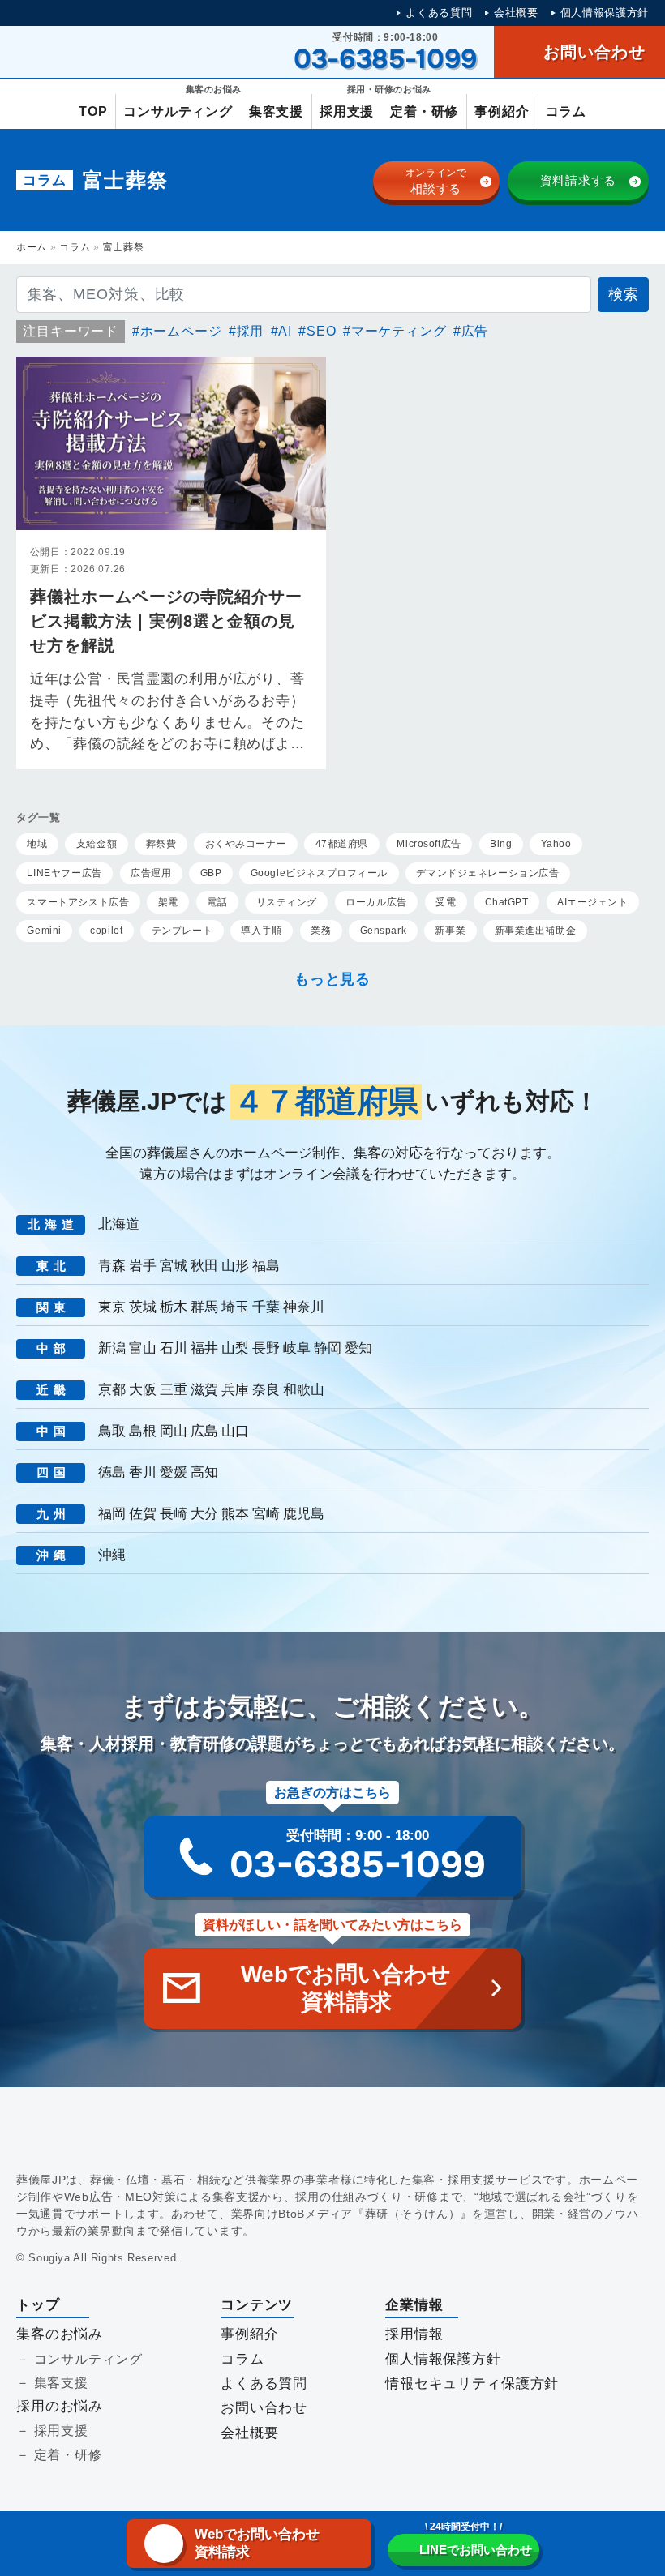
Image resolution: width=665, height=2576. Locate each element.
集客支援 (61, 2383)
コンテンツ (257, 2305)
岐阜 (297, 1348)
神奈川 (304, 1307)
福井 (204, 1348)
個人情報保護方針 (605, 13)
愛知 (358, 1348)
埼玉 (235, 1307)
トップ (38, 2305)
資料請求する (579, 180)
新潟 (112, 1348)
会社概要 (516, 13)
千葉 (266, 1307)
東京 (112, 1307)
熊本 (235, 1514)
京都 (112, 1390)
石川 (174, 1348)
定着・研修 (68, 2455)
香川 (143, 1472)
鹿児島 (304, 1514)
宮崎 (266, 1514)
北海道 (119, 1224)
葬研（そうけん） (413, 2214)
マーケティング (399, 331)
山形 (235, 1266)
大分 (204, 1514)
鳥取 (112, 1431)
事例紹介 (249, 2334)
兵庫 (235, 1390)
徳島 (112, 1472)
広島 (204, 1431)
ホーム (32, 247)
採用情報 (414, 2334)
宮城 (174, 1266)
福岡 (112, 1514)
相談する (436, 181)
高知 (204, 1472)
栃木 (174, 1307)
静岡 (328, 1348)
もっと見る (332, 979)
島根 (143, 1431)
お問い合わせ (264, 2408)
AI (285, 331)
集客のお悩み (60, 2334)
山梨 (235, 1348)
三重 (174, 1390)
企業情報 (414, 2305)
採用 (250, 331)
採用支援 (61, 2431)
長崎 (174, 1514)
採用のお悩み (60, 2406)
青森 (112, 1266)
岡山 (174, 1431)
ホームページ (181, 331)
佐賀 (143, 1514)
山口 (235, 1431)
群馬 (204, 1307)
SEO (321, 331)
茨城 (143, 1307)
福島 (266, 1266)
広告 (475, 331)
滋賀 (204, 1390)
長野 (266, 1348)
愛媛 (174, 1472)
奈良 (266, 1390)
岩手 (143, 1266)
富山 (143, 1348)
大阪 (143, 1390)
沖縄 (112, 1555)
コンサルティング (88, 2359)
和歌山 (304, 1390)
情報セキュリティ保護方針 (472, 2383)
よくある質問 (439, 13)
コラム (75, 247)
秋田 (204, 1266)
